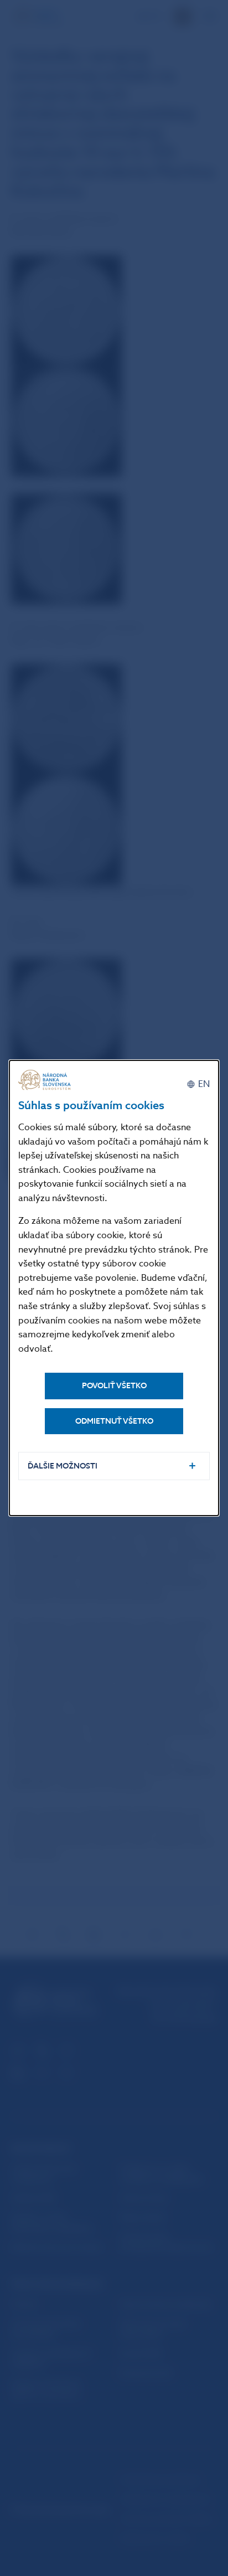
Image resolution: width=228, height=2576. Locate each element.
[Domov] (46, 1080)
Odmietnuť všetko (114, 1421)
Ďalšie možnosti (63, 1466)
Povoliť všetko (114, 1386)
